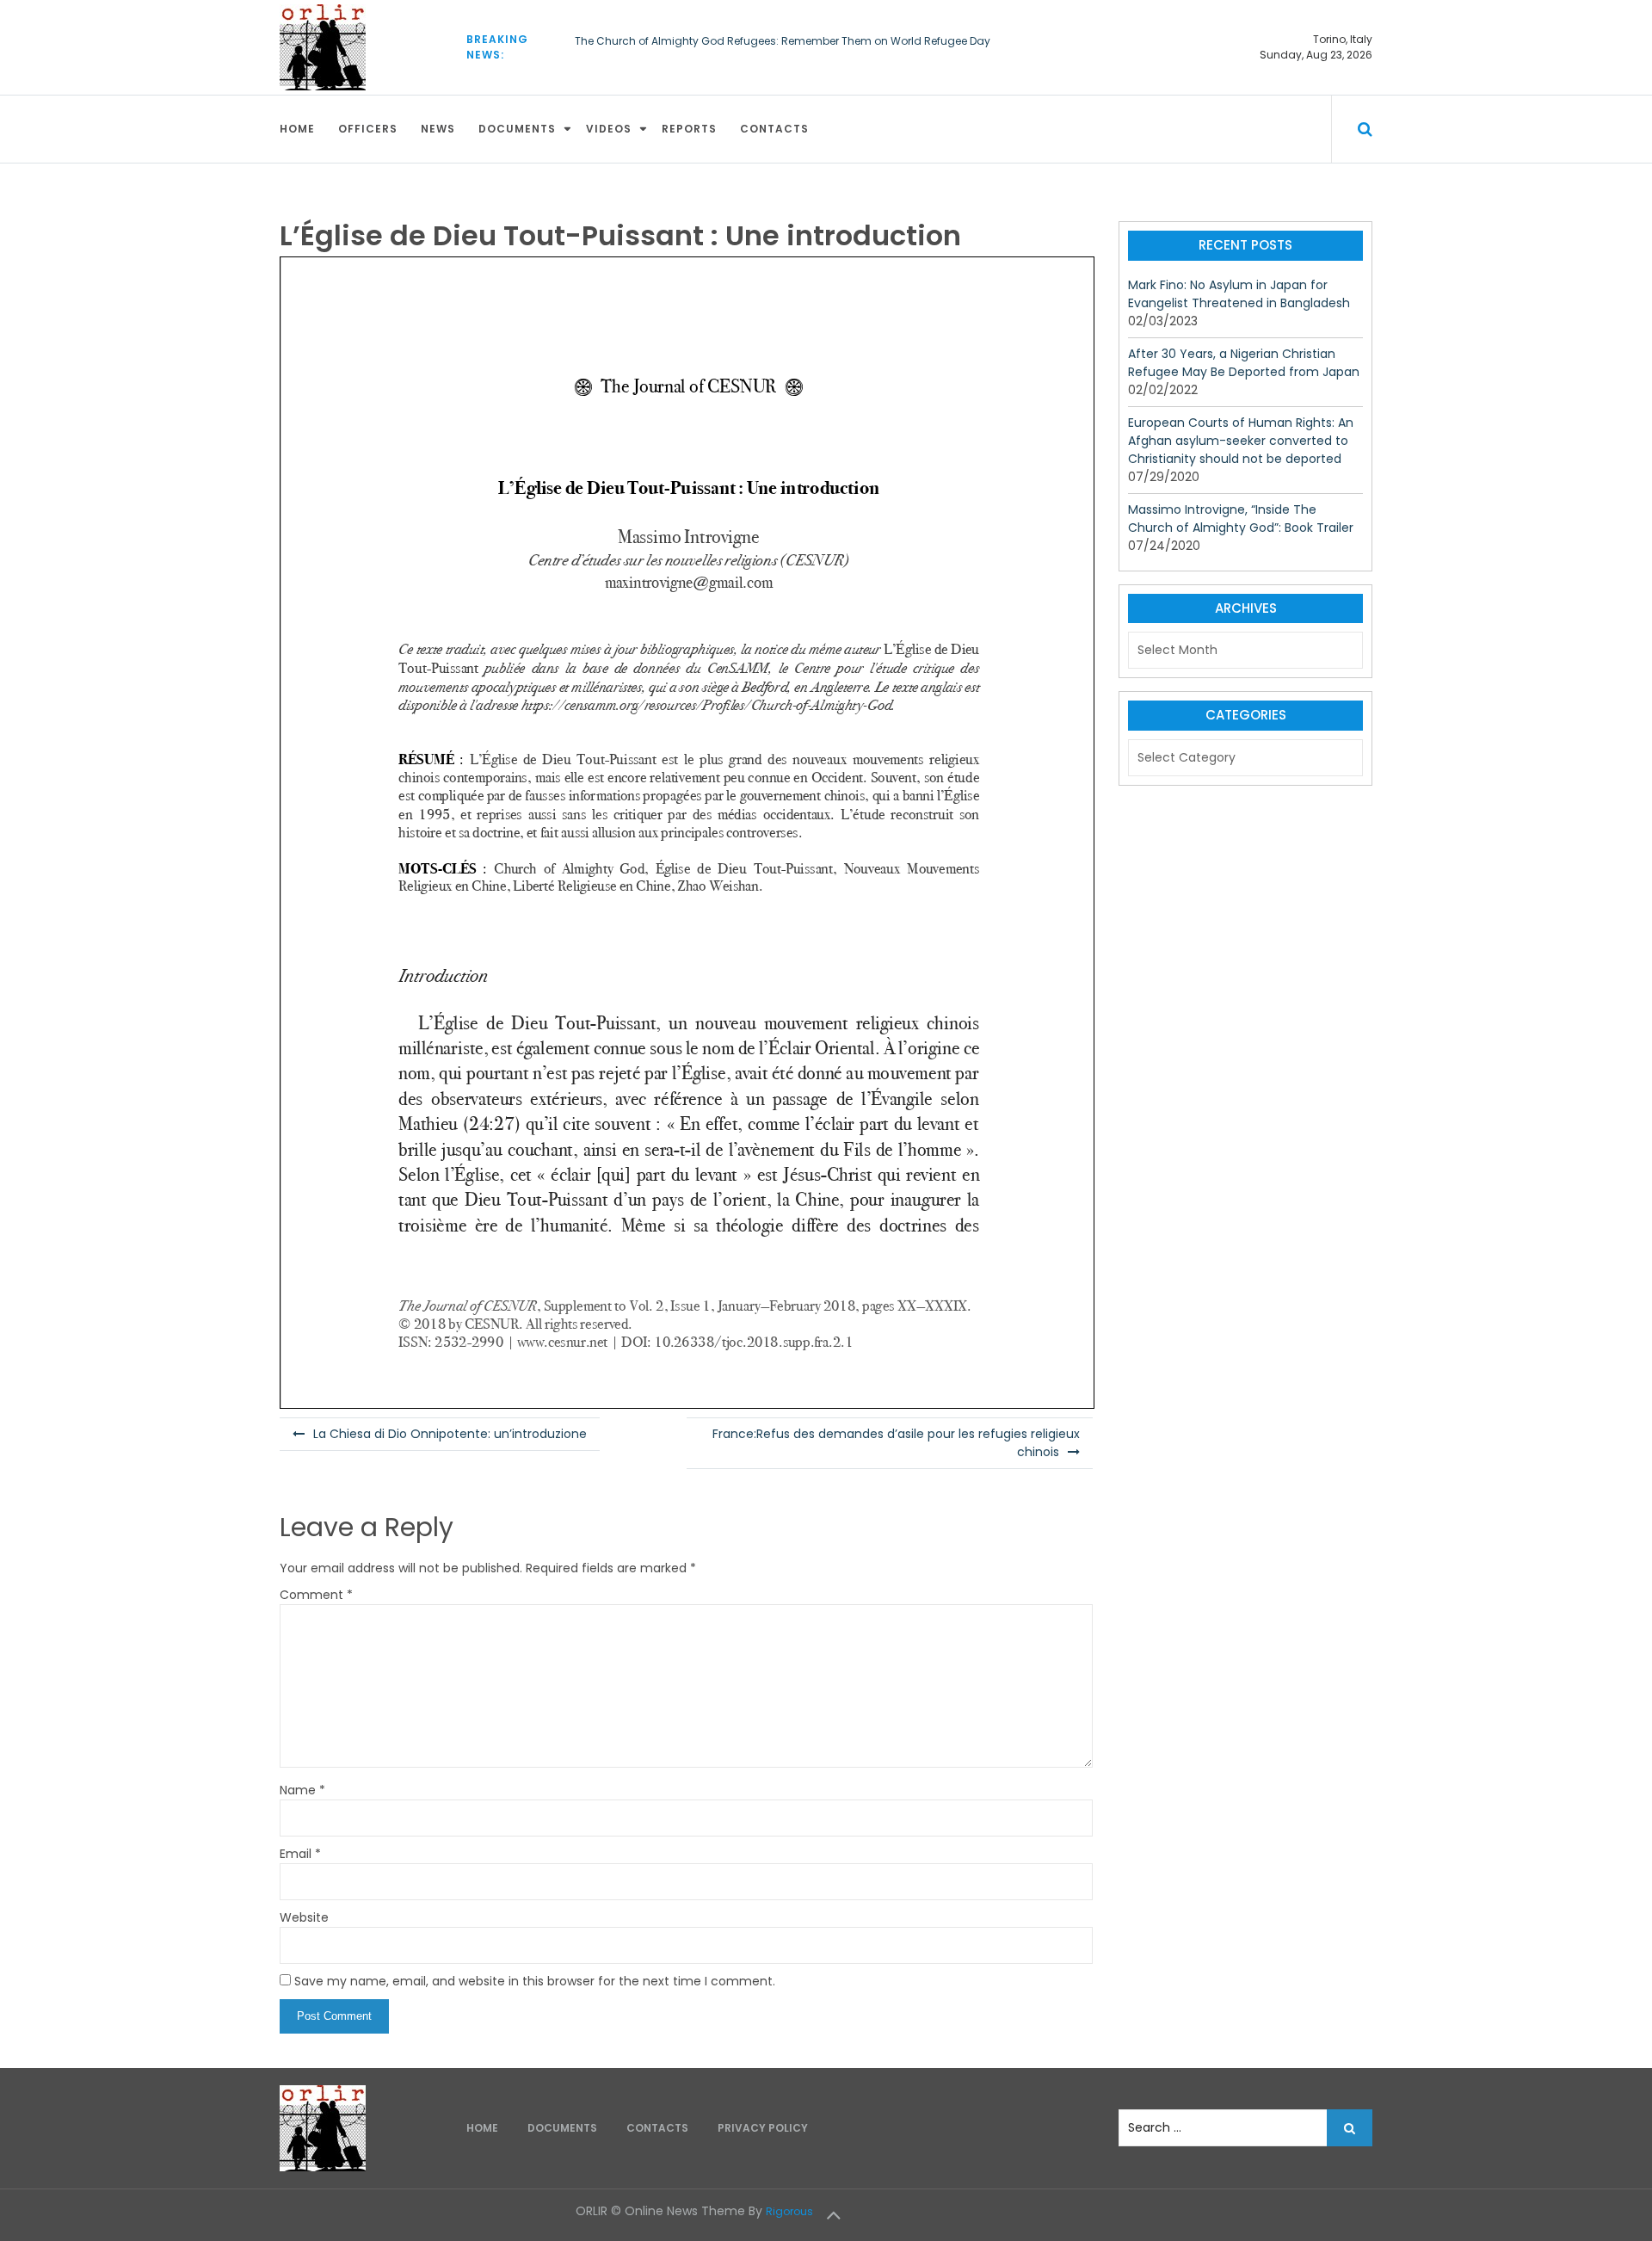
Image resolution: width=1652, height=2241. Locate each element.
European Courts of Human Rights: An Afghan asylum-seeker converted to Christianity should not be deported (1241, 441)
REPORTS (689, 129)
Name (302, 1790)
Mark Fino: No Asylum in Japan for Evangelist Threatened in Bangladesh (1239, 294)
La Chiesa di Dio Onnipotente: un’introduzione (450, 1434)
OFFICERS (368, 129)
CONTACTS (774, 129)
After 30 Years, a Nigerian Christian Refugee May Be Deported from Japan (1244, 363)
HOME (297, 129)
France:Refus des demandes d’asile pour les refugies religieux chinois (896, 1443)
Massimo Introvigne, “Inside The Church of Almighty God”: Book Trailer (1241, 519)
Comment (316, 1595)
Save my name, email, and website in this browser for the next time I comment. (535, 1981)
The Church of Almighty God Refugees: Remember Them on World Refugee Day (783, 41)
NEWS (438, 129)
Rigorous (789, 2211)
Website (304, 1917)
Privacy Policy (763, 2128)
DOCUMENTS (517, 129)
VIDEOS (609, 129)
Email (300, 1854)
